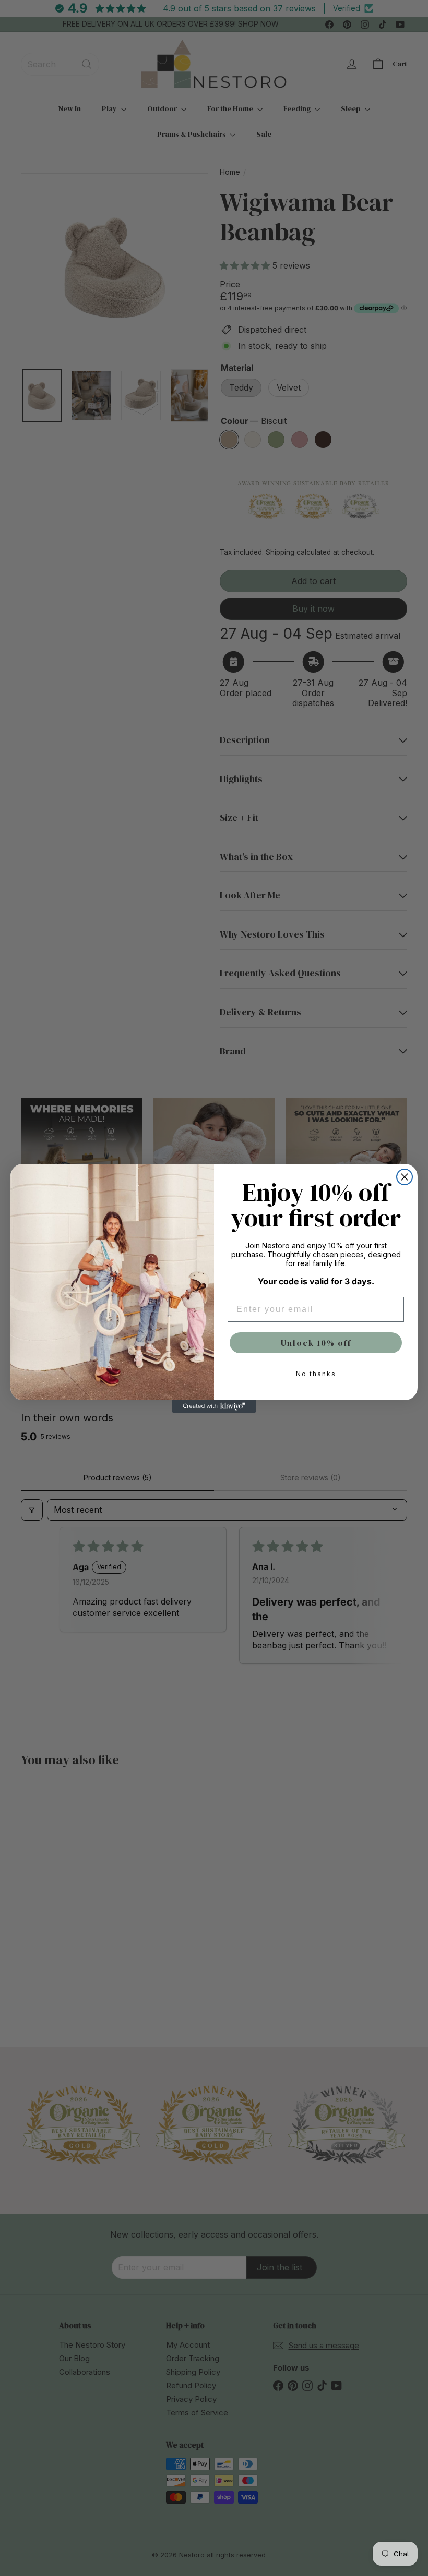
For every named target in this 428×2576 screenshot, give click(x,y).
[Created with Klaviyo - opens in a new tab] (214, 1406)
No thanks (316, 1374)
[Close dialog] (405, 1177)
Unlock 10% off (316, 1343)
